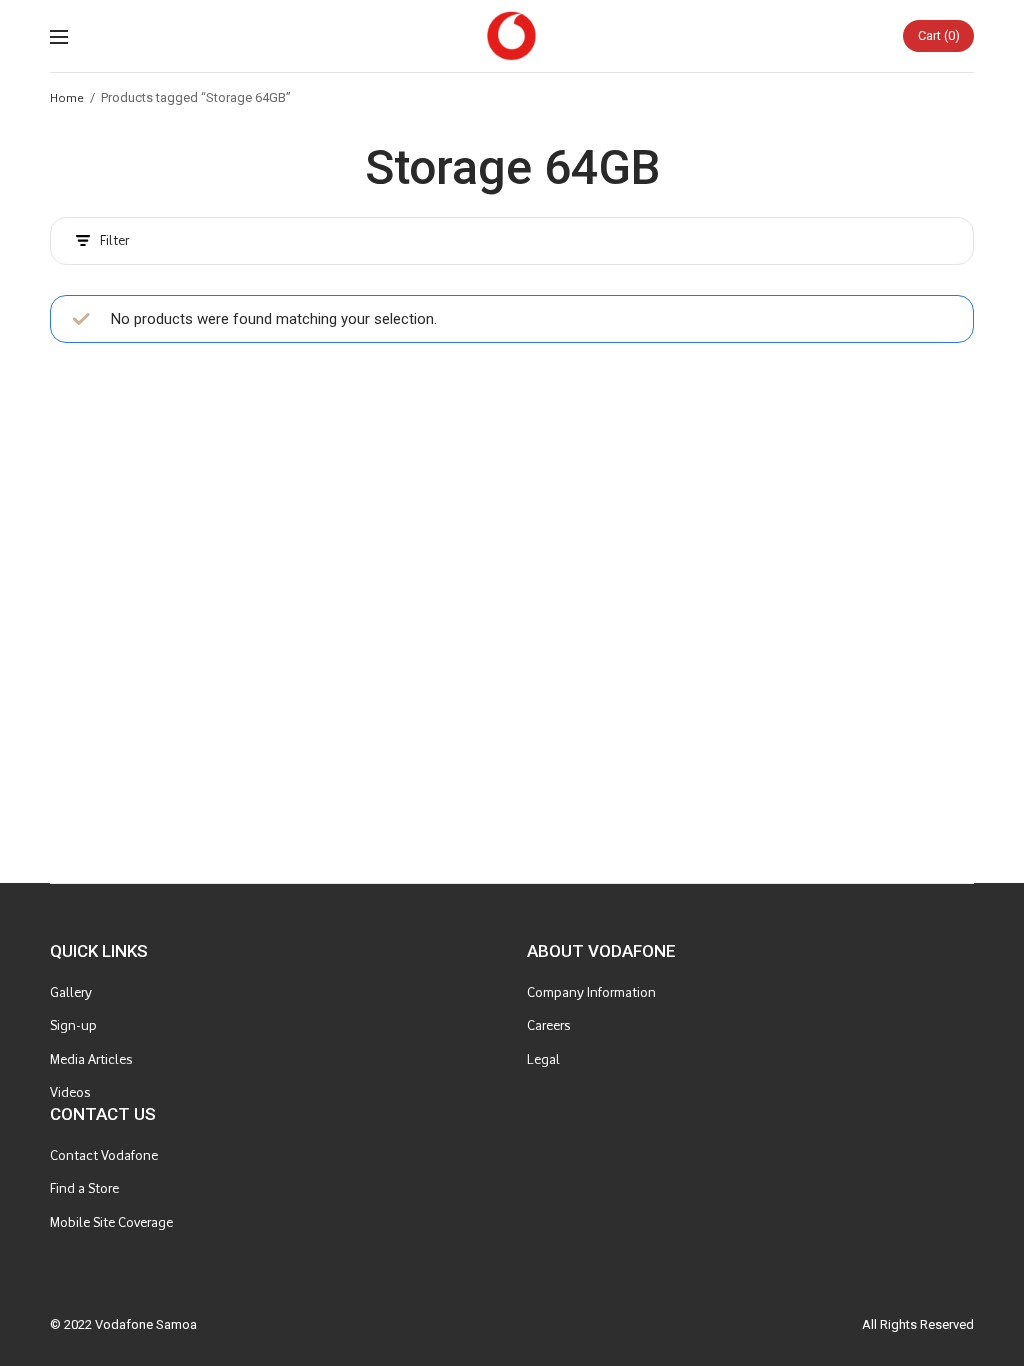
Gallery (71, 992)
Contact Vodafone (104, 1155)
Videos (70, 1092)
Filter (114, 240)
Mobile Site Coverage (111, 1222)
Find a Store (84, 1188)
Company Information (591, 992)
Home (67, 97)
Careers (548, 1025)
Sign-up (73, 1025)
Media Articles (91, 1059)
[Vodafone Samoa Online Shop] (512, 36)
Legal (543, 1059)
